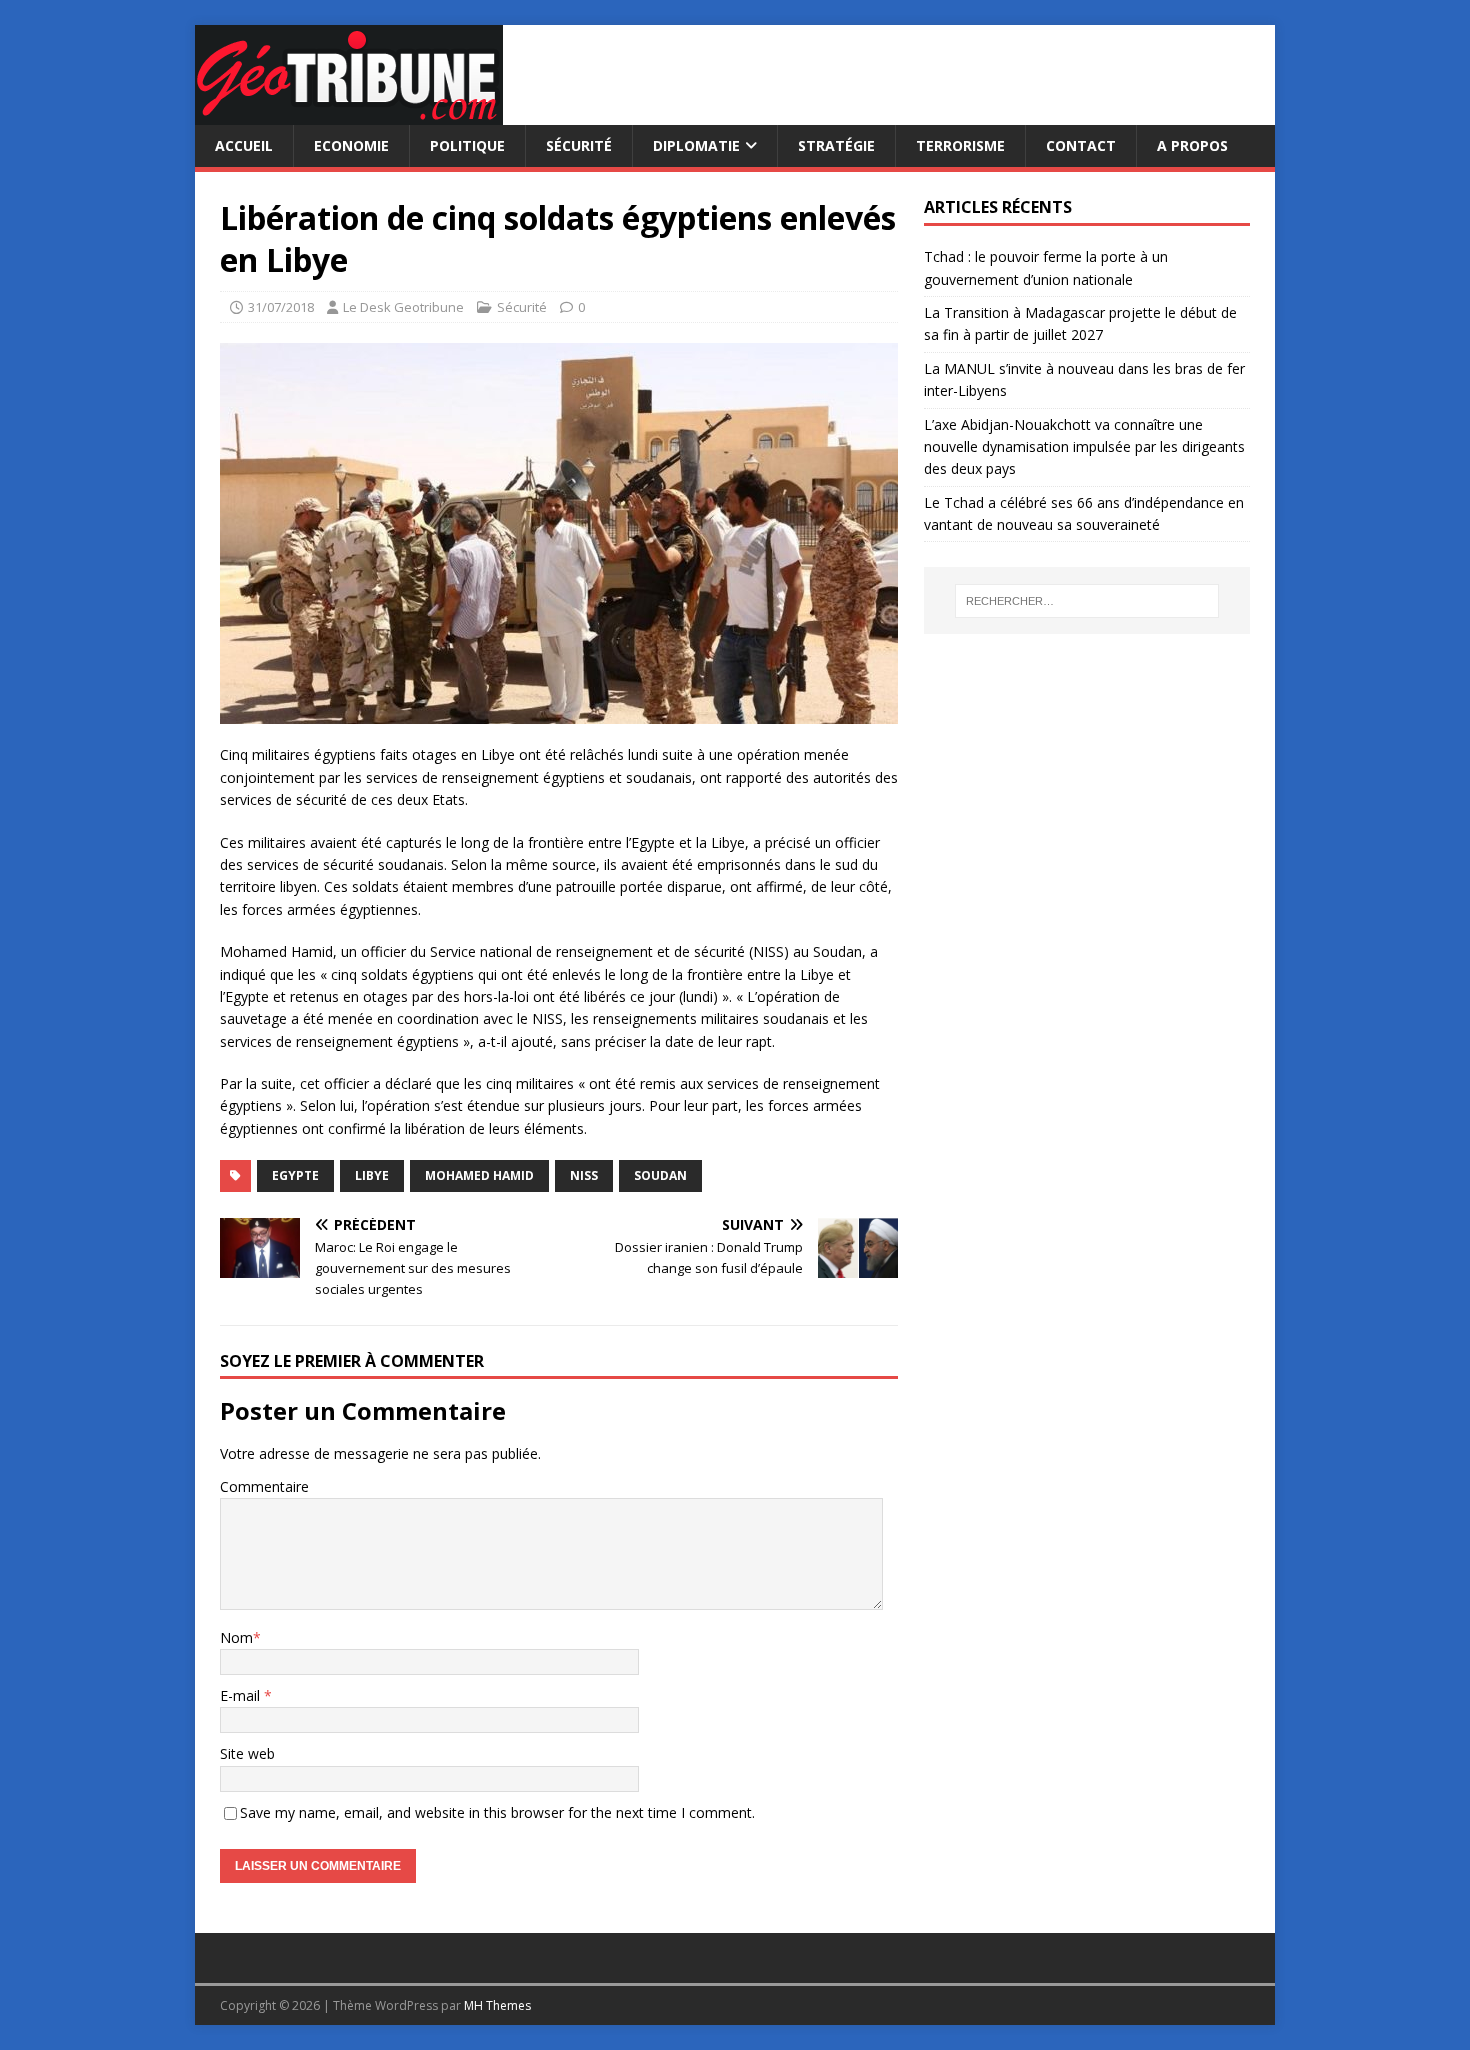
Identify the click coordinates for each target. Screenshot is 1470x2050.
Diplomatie (696, 145)
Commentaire (264, 1486)
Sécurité (579, 145)
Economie (351, 145)
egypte (295, 1175)
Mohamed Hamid (479, 1175)
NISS (584, 1175)
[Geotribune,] (349, 113)
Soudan (660, 1175)
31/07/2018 (281, 307)
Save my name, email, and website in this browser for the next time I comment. (497, 1812)
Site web (247, 1753)
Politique (467, 145)
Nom (236, 1637)
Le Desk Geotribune (403, 307)
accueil (244, 145)
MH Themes (497, 2005)
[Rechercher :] (1087, 601)
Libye (372, 1175)
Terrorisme (960, 145)
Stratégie (836, 145)
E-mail (242, 1695)
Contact (1081, 145)
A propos (1192, 145)
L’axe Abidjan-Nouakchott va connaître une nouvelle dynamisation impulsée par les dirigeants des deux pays (1084, 447)
